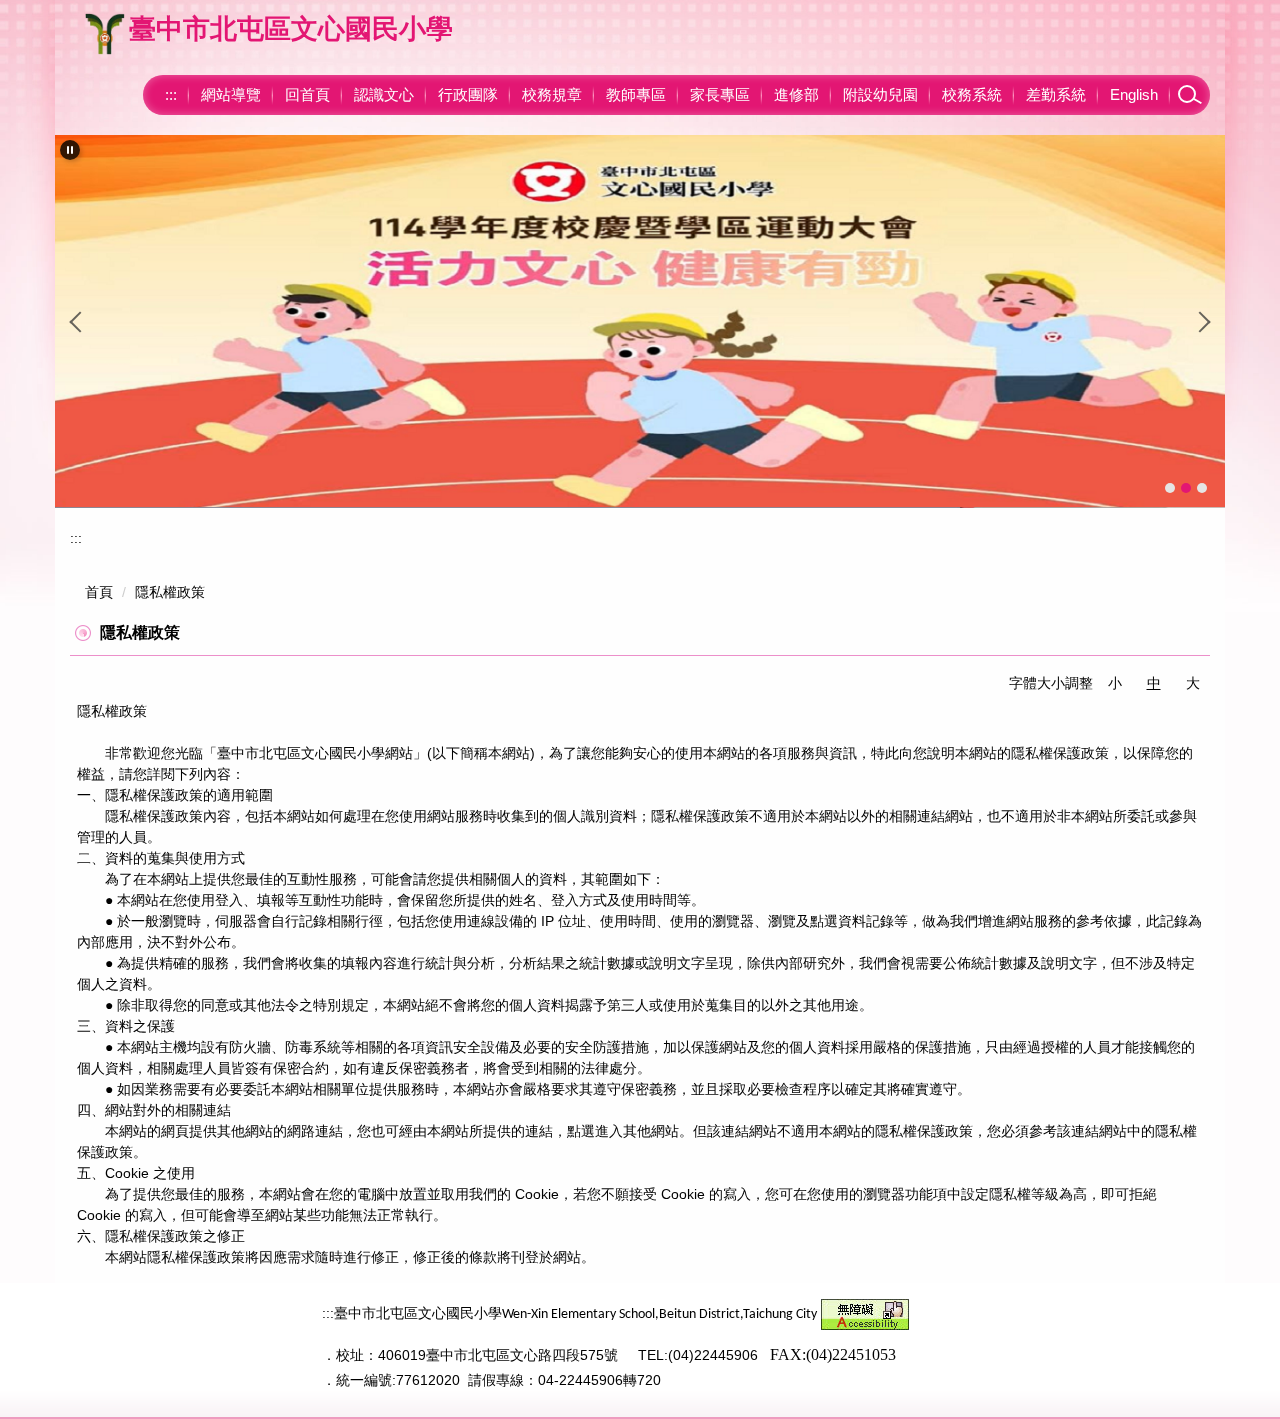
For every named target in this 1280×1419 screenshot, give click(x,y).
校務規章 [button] (552, 94)
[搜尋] (1190, 95)
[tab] (1170, 488)
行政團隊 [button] (468, 94)
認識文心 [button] (384, 94)
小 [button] (1115, 683)
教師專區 (636, 94)
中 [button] (1154, 683)
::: (171, 94)
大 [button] (1193, 683)
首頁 (99, 592)
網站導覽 (231, 94)
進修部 (796, 94)
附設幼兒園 (880, 94)
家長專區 (720, 94)
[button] (70, 150)
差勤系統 (1056, 94)
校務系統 (972, 94)
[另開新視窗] (640, 321)
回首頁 (307, 94)
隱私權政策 (170, 592)
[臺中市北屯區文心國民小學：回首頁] (105, 34)
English (1134, 94)
